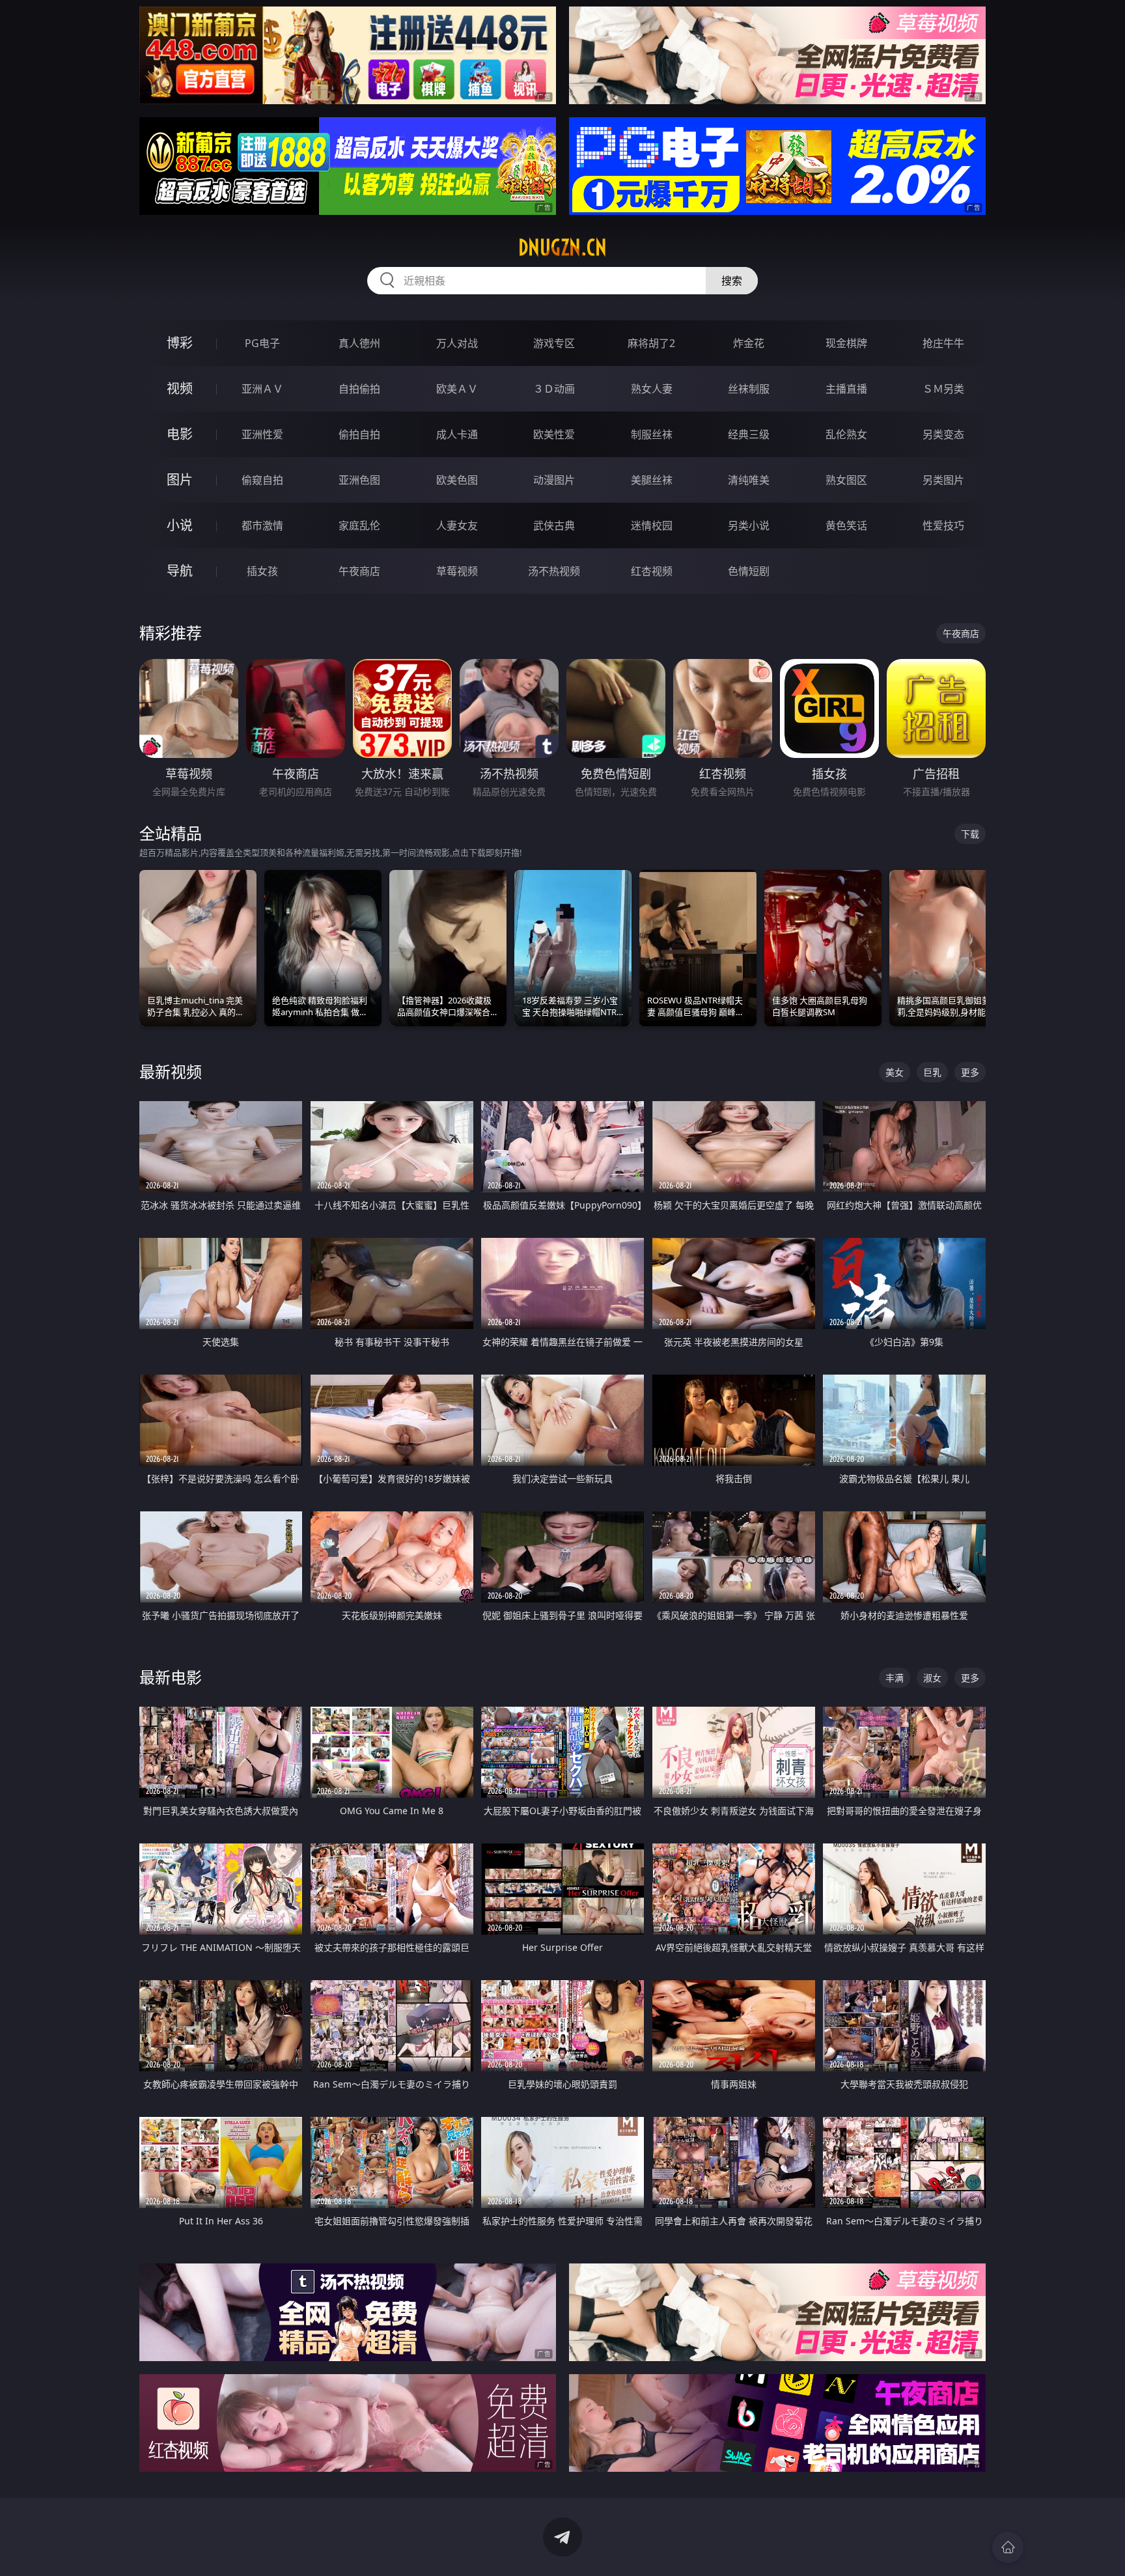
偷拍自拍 (359, 434)
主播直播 (846, 389)
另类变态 (943, 434)
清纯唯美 (749, 480)
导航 (180, 571)
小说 (180, 525)
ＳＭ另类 (943, 389)
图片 (180, 480)
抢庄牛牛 (943, 343)
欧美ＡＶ (457, 389)
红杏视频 (652, 571)
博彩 (180, 343)
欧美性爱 (554, 434)
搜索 (732, 281)
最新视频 (171, 1071)
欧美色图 (457, 480)
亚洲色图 (359, 480)
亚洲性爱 (262, 434)
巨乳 (932, 1072)
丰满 (895, 1678)
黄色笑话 (846, 525)
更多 (970, 1072)
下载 (970, 834)
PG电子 (262, 343)
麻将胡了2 (651, 343)
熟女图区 (846, 480)
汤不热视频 (554, 571)
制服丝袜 (652, 434)
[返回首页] (1008, 2547)
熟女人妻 (652, 389)
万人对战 (457, 343)
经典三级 (749, 434)
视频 (180, 388)
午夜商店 (359, 571)
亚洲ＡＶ (262, 389)
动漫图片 (554, 480)
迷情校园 (652, 525)
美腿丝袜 (652, 480)
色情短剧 (749, 571)
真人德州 (359, 343)
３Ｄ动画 (554, 389)
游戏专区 (554, 343)
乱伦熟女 (846, 434)
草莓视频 (457, 571)
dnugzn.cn (562, 247)
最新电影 (171, 1677)
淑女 (932, 1678)
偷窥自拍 (262, 480)
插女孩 (262, 571)
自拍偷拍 (359, 389)
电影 (180, 434)
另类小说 (749, 525)
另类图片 (943, 480)
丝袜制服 (749, 389)
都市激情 (262, 525)
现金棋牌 (846, 343)
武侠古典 (554, 525)
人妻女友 (457, 525)
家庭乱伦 (359, 525)
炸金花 (749, 343)
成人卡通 (457, 434)
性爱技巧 (943, 525)
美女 (895, 1072)
